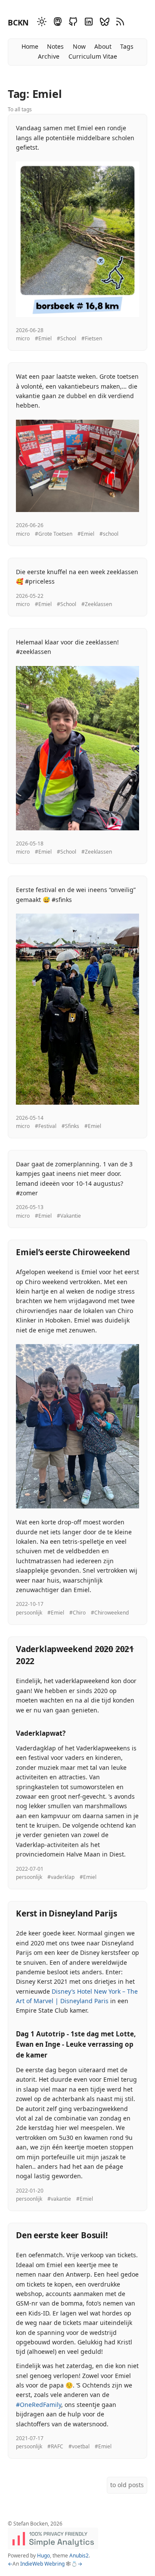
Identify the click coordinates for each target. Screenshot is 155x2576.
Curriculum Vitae (93, 56)
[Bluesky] (103, 23)
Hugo (43, 2556)
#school (109, 534)
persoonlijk (29, 1613)
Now (79, 46)
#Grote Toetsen (54, 534)
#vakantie (59, 2199)
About (103, 46)
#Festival (46, 1126)
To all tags (20, 109)
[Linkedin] (87, 23)
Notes (55, 46)
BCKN (18, 22)
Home (30, 46)
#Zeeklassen (97, 604)
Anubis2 (79, 2556)
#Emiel (43, 338)
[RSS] (119, 23)
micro (23, 338)
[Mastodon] (56, 23)
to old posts (127, 2485)
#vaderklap (61, 1877)
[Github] (72, 23)
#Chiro (77, 1613)
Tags (127, 46)
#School (67, 338)
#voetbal (79, 2446)
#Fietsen (92, 338)
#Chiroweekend (110, 1613)
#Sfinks (70, 1126)
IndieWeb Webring (42, 2564)
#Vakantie (69, 1216)
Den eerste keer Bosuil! (62, 2235)
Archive (49, 56)
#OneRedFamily (39, 2405)
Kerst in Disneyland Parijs (67, 1913)
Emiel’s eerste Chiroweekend (73, 1252)
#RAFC (55, 2446)
